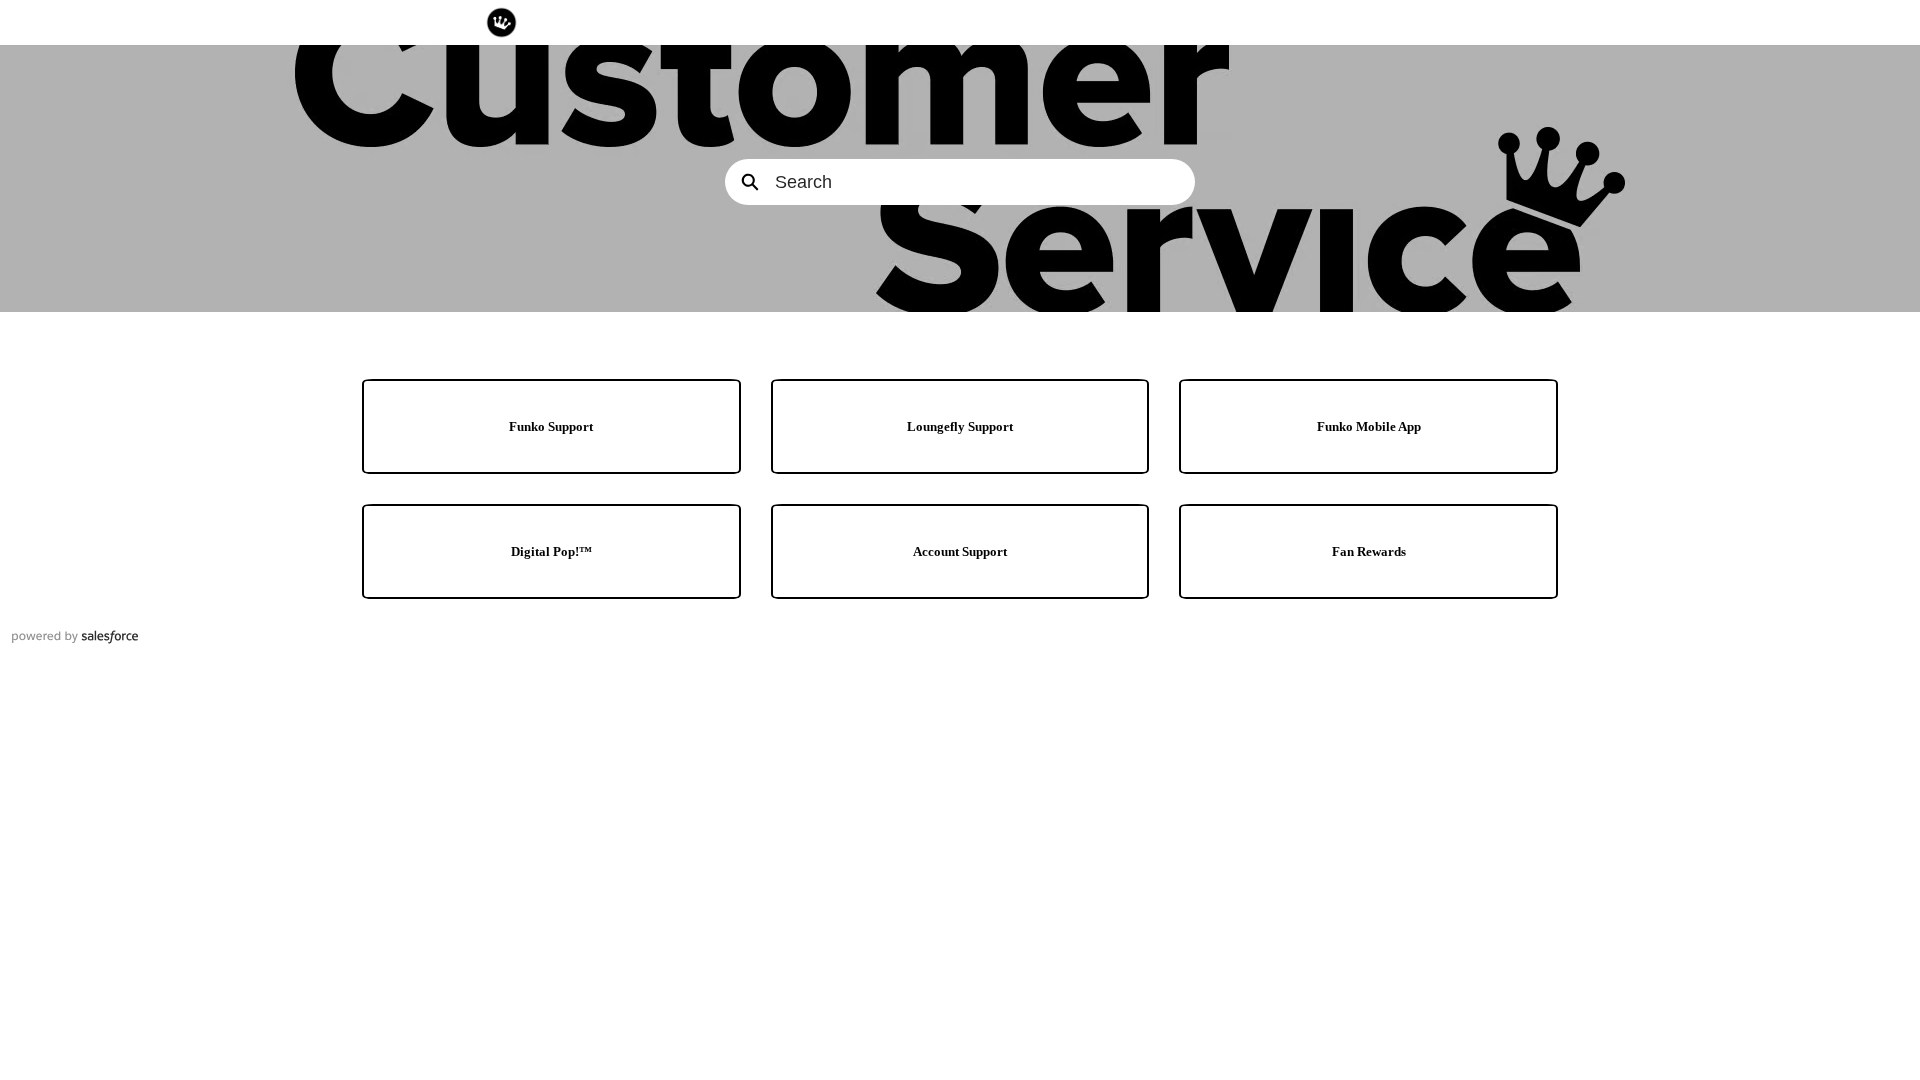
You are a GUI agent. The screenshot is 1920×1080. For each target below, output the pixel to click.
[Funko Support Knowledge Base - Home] (501, 22)
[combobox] (985, 182)
